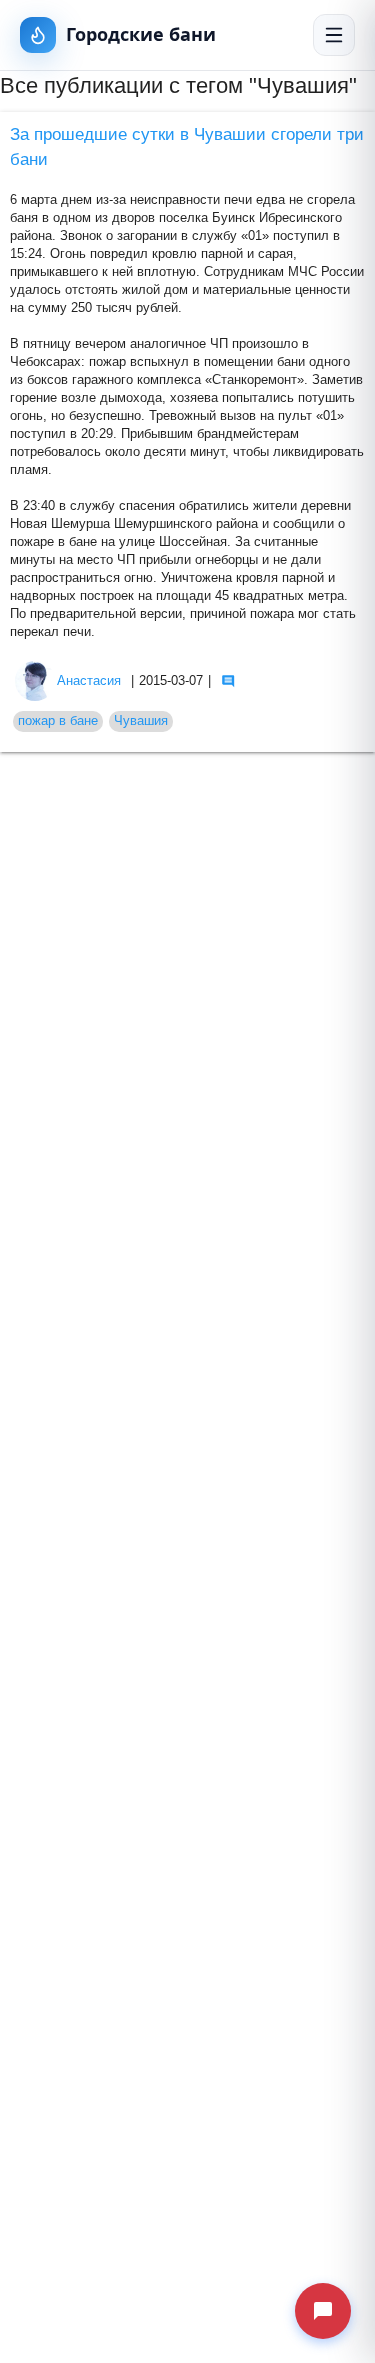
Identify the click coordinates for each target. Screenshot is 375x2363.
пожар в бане (58, 721)
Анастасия (89, 681)
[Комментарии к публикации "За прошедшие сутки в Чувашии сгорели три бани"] (228, 681)
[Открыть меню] (334, 35)
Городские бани (141, 34)
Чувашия (141, 721)
